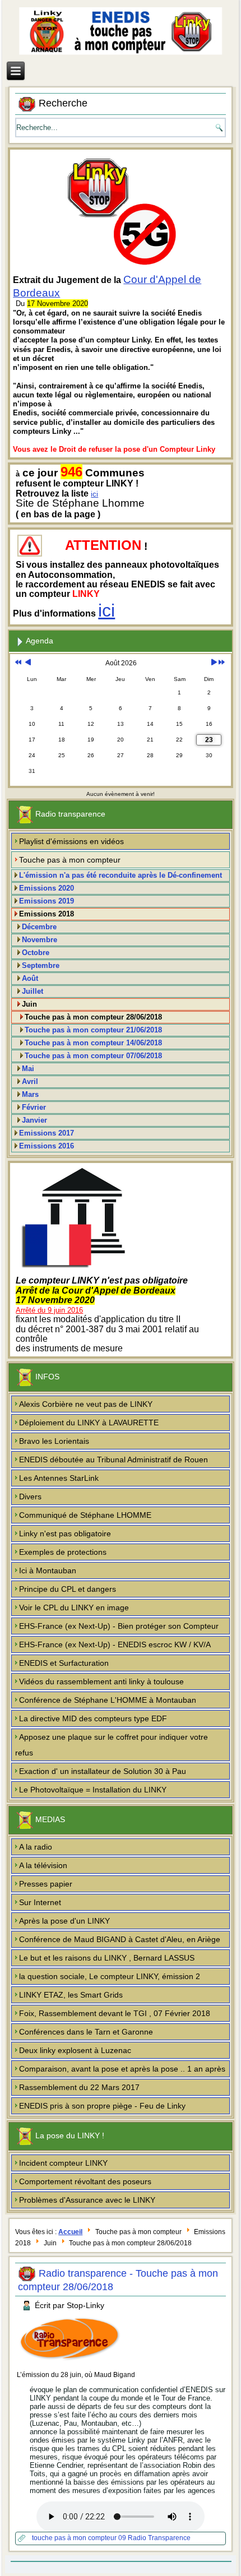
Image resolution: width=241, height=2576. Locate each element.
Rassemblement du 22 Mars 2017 (79, 2087)
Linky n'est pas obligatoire (65, 1533)
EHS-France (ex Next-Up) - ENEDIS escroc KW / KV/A (115, 1644)
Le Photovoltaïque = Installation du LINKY (93, 1790)
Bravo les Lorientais (54, 1441)
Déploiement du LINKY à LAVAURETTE (89, 1423)
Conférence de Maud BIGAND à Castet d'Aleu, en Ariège (120, 1939)
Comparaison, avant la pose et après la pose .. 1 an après (122, 2069)
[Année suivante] (222, 663)
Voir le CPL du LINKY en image (74, 1607)
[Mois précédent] (28, 663)
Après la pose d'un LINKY (64, 1921)
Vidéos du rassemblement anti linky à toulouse (101, 1681)
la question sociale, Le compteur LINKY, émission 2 (110, 1976)
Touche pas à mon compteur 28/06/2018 (93, 1017)
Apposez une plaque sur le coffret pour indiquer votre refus (112, 1745)
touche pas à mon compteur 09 (80, 2538)
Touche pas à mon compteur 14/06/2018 (93, 1043)
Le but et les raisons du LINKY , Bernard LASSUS (107, 1958)
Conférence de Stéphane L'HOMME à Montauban (108, 1700)
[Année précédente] (18, 663)
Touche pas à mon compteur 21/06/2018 (93, 1030)
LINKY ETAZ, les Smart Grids (71, 1995)
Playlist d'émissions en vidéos (71, 841)
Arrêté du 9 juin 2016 (49, 1310)
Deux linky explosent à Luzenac (75, 2050)
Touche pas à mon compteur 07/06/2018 (93, 1056)
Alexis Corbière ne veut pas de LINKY (86, 1404)
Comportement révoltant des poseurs (85, 2181)
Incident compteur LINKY (63, 2163)
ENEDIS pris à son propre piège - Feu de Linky (102, 2106)
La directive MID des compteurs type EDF (93, 1718)
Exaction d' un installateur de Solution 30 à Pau (103, 1771)
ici (94, 494)
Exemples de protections (63, 1552)
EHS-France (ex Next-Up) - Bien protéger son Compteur (119, 1626)
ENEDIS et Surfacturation (64, 1663)
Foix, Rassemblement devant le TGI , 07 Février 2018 (115, 2013)
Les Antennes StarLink (59, 1478)
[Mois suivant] (214, 663)
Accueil (70, 2232)
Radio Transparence (159, 2538)
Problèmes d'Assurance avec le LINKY (87, 2200)
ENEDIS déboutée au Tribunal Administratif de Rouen (113, 1460)
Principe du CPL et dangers (68, 1589)
